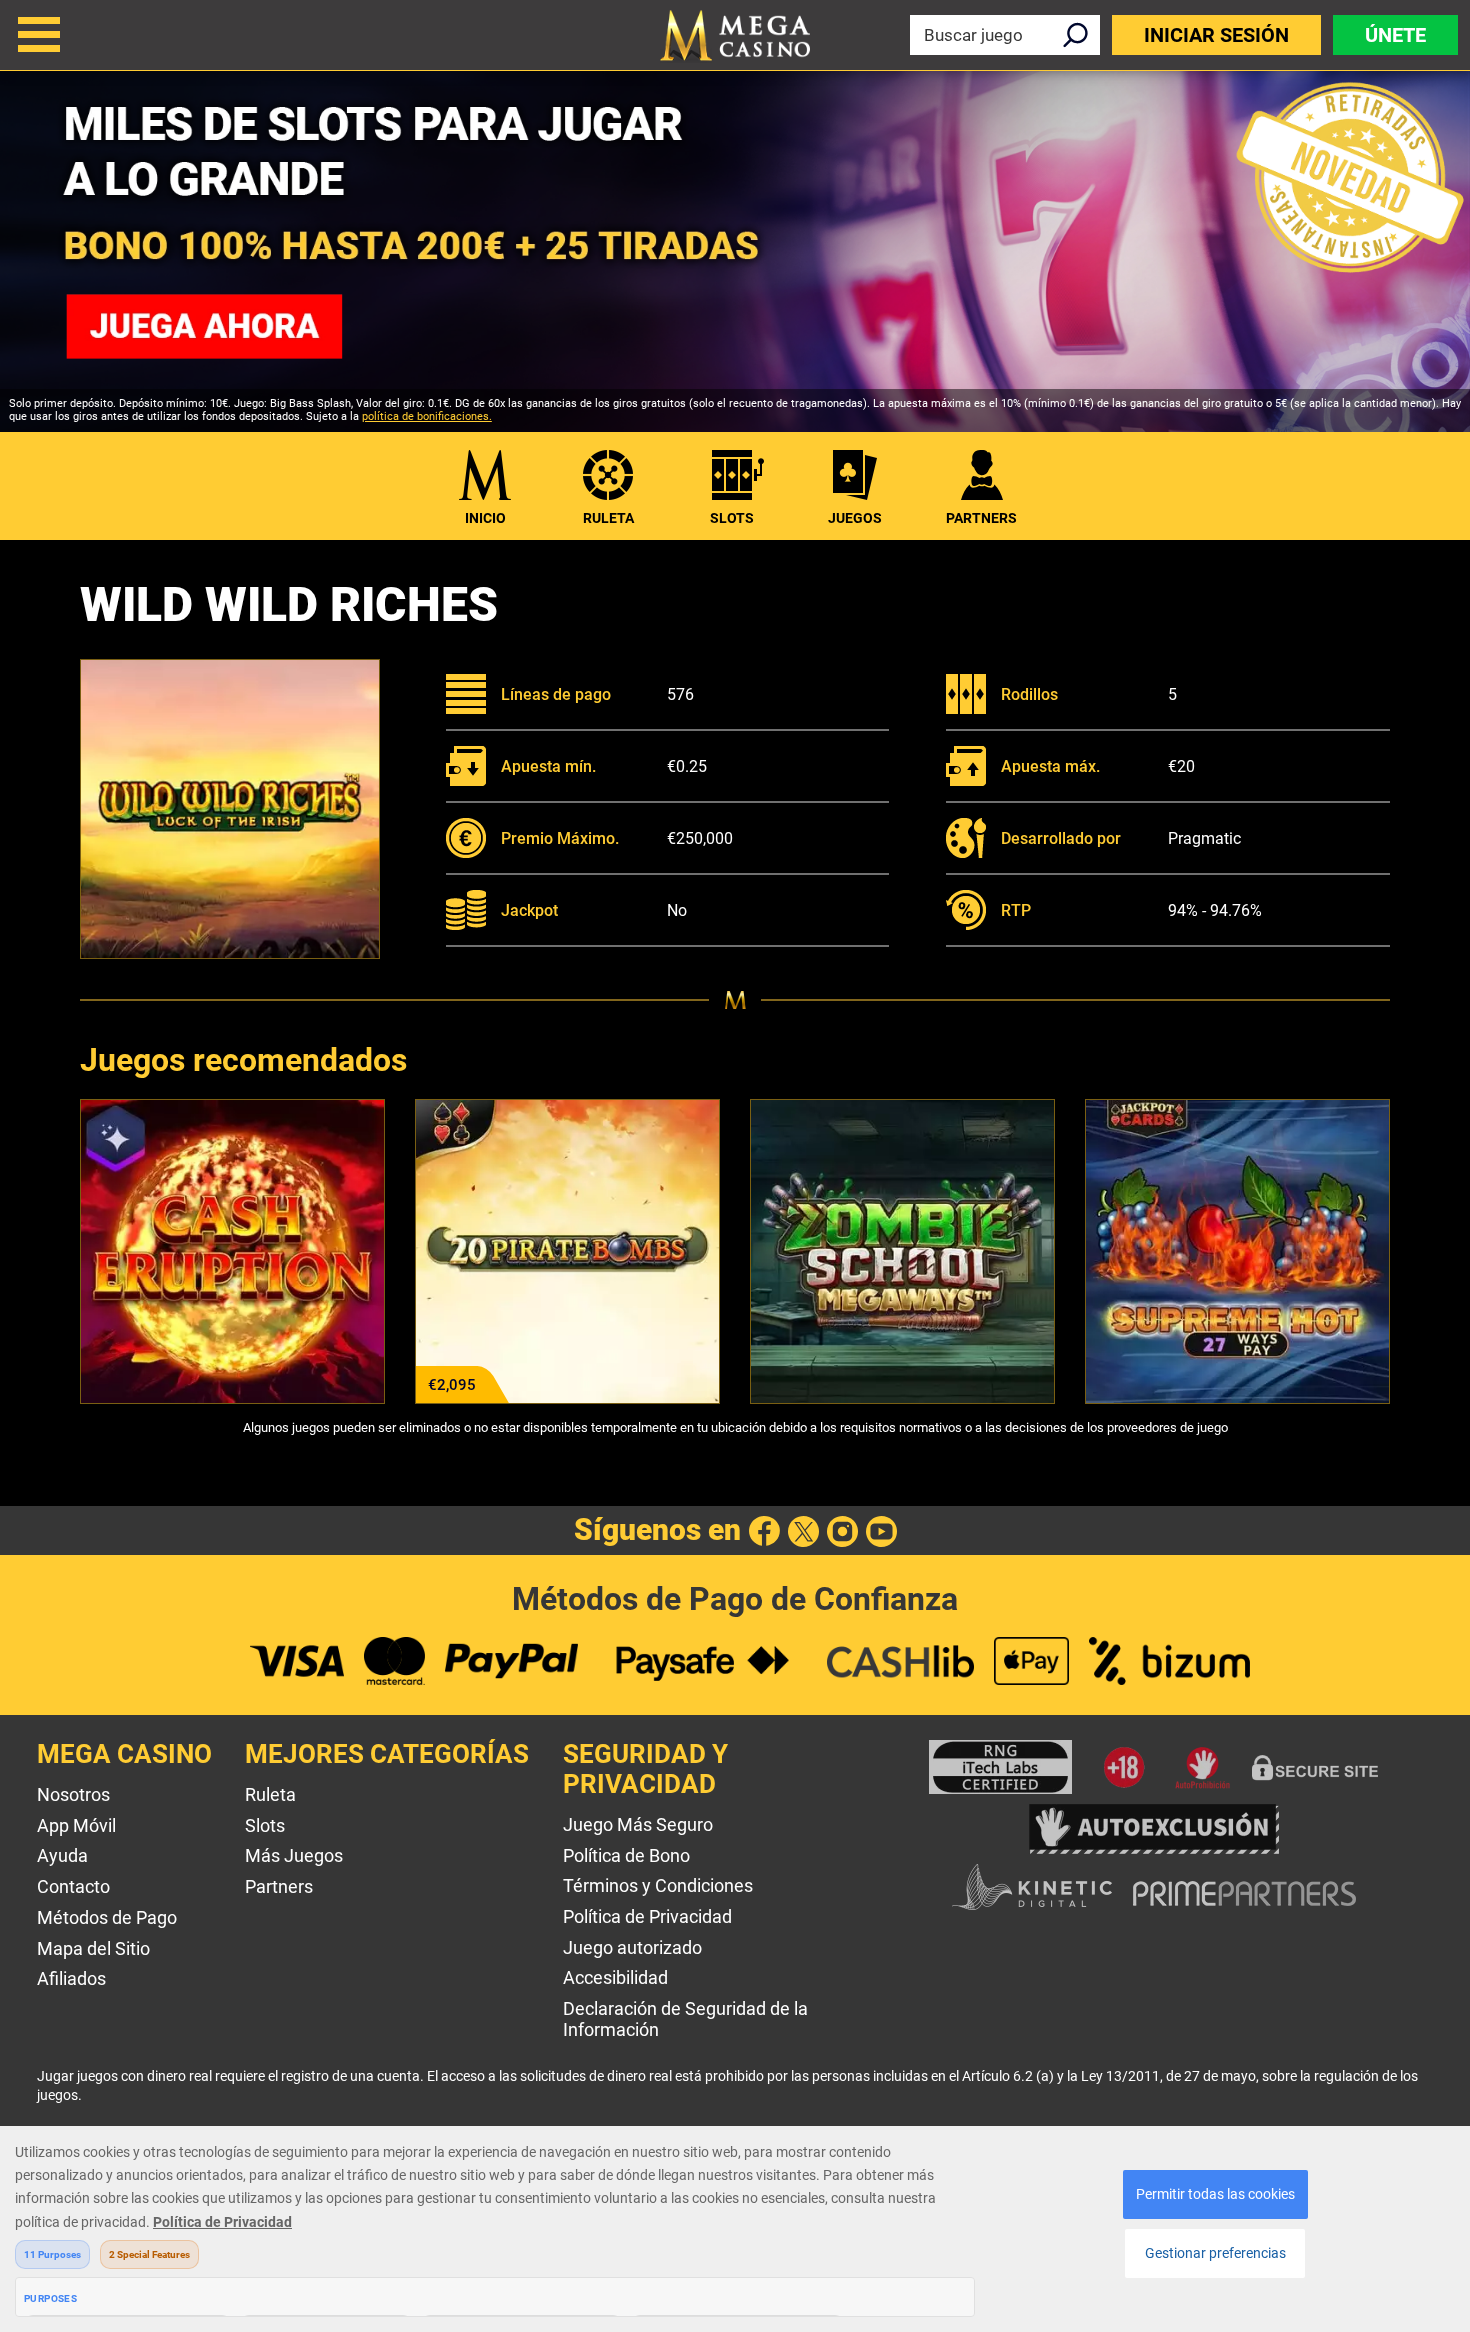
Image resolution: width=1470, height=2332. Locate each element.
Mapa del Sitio (93, 1948)
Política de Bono (626, 1855)
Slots (732, 518)
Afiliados (71, 1978)
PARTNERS (981, 518)
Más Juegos (294, 1855)
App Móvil (76, 1825)
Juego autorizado (632, 1947)
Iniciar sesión (1216, 35)
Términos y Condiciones (658, 1885)
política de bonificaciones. (427, 416)
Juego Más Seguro (638, 1824)
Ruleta (608, 518)
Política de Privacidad (647, 1916)
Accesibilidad (615, 1977)
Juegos (855, 518)
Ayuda (62, 1855)
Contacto (73, 1886)
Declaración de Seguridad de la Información (685, 2019)
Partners (279, 1886)
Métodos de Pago (107, 1917)
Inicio (485, 518)
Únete (1395, 35)
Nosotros (73, 1794)
